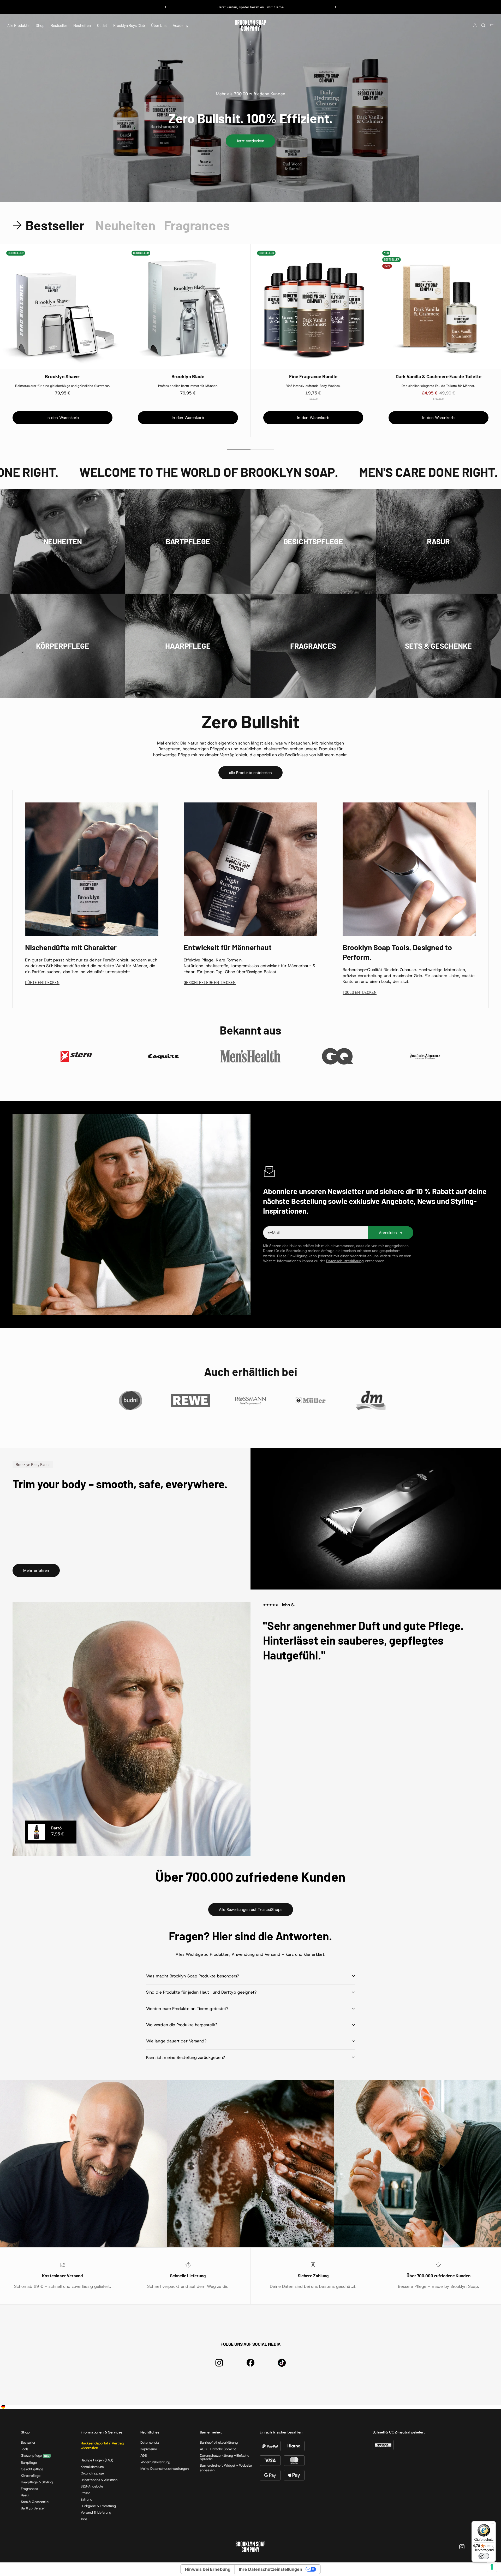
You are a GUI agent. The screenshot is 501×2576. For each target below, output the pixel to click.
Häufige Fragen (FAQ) (97, 2460)
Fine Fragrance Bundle (313, 376)
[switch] (484, 2556)
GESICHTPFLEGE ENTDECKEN (210, 982)
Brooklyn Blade (188, 376)
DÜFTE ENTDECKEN (42, 982)
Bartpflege (29, 2463)
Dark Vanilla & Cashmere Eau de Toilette (439, 376)
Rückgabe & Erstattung (98, 2506)
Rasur (25, 2495)
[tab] (50, 225)
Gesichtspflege (32, 2469)
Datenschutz (150, 2442)
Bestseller (59, 25)
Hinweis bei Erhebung (208, 2569)
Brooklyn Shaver (63, 376)
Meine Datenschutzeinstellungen (165, 2469)
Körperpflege (31, 2476)
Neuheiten (82, 25)
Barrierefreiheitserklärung (219, 2442)
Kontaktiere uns (92, 2467)
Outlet (102, 25)
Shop (40, 25)
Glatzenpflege (31, 2456)
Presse (85, 2493)
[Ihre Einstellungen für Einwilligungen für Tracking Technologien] (492, 2567)
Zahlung (87, 2499)
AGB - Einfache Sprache (218, 2449)
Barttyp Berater (33, 2508)
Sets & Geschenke (35, 2502)
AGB (144, 2456)
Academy (181, 25)
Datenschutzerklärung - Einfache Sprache (224, 2457)
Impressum (149, 2449)
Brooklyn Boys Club (129, 25)
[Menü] (493, 2524)
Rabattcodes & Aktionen (99, 2480)
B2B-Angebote (92, 2486)
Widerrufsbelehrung (155, 2462)
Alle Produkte (18, 25)
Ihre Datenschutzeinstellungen (271, 2569)
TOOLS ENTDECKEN (360, 992)
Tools (25, 2449)
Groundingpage (92, 2473)
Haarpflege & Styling (37, 2482)
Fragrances (29, 2489)
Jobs (84, 2519)
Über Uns (159, 25)
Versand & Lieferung (96, 2512)
